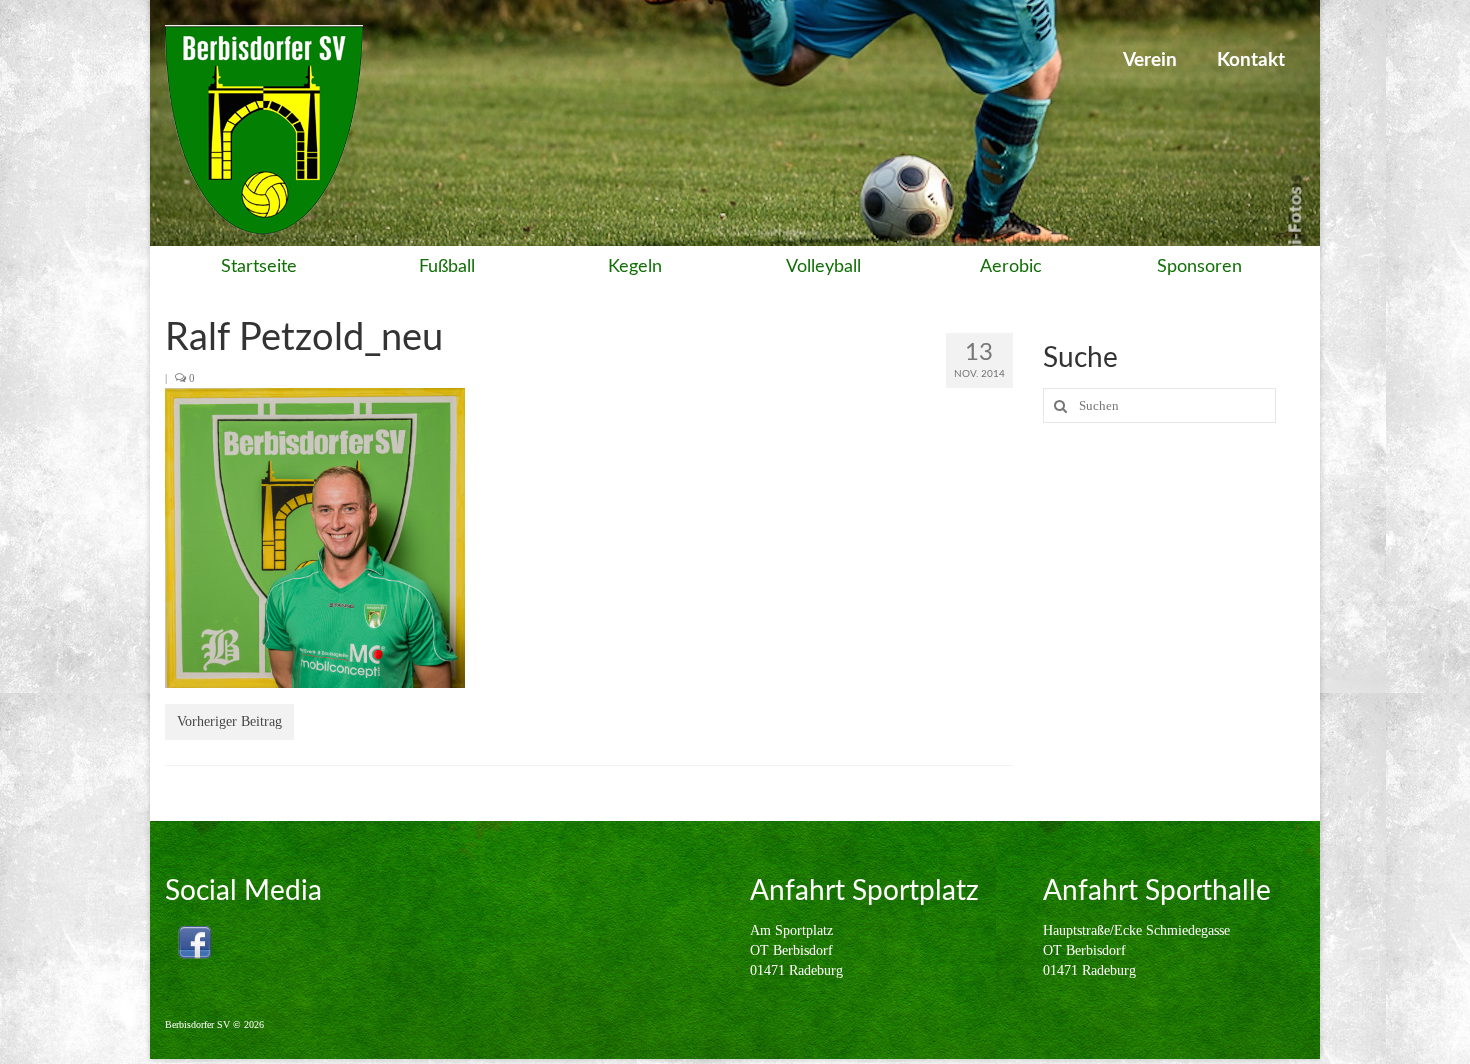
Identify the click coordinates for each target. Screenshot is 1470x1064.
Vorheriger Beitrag (229, 721)
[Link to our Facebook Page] (194, 942)
